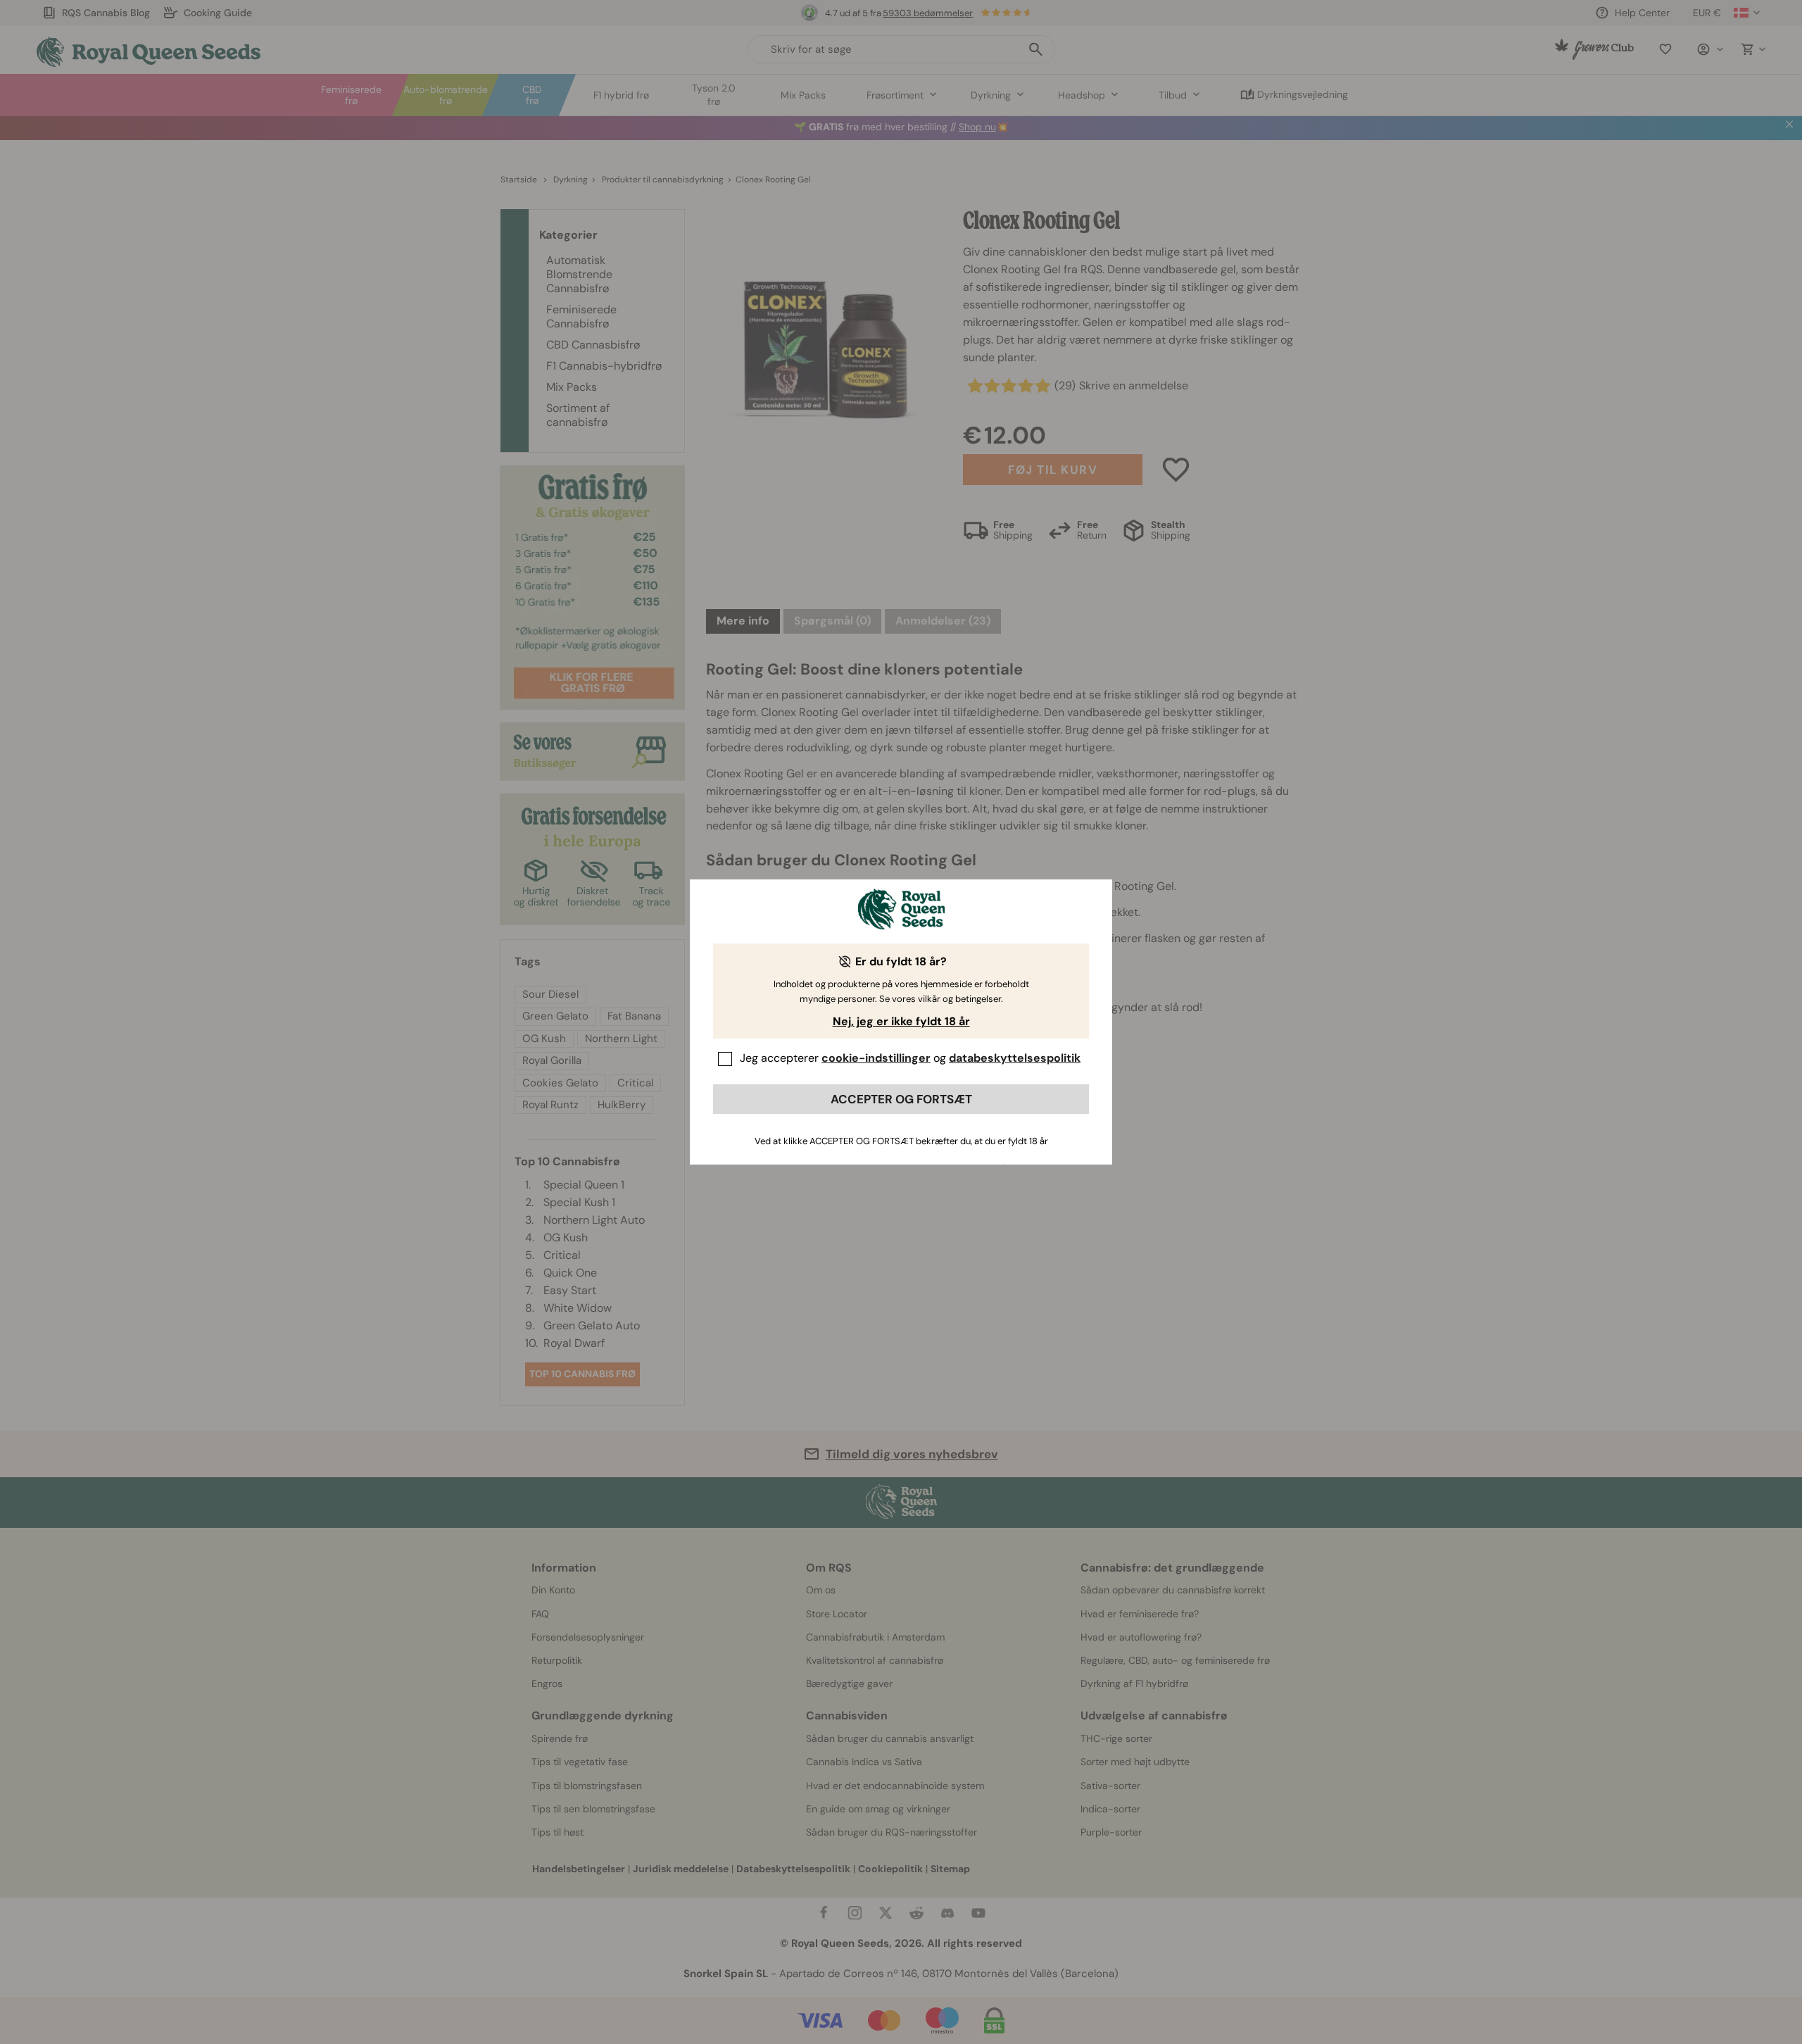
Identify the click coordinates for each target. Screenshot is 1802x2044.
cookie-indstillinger (876, 1058)
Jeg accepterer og (910, 1058)
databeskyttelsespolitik (1015, 1058)
